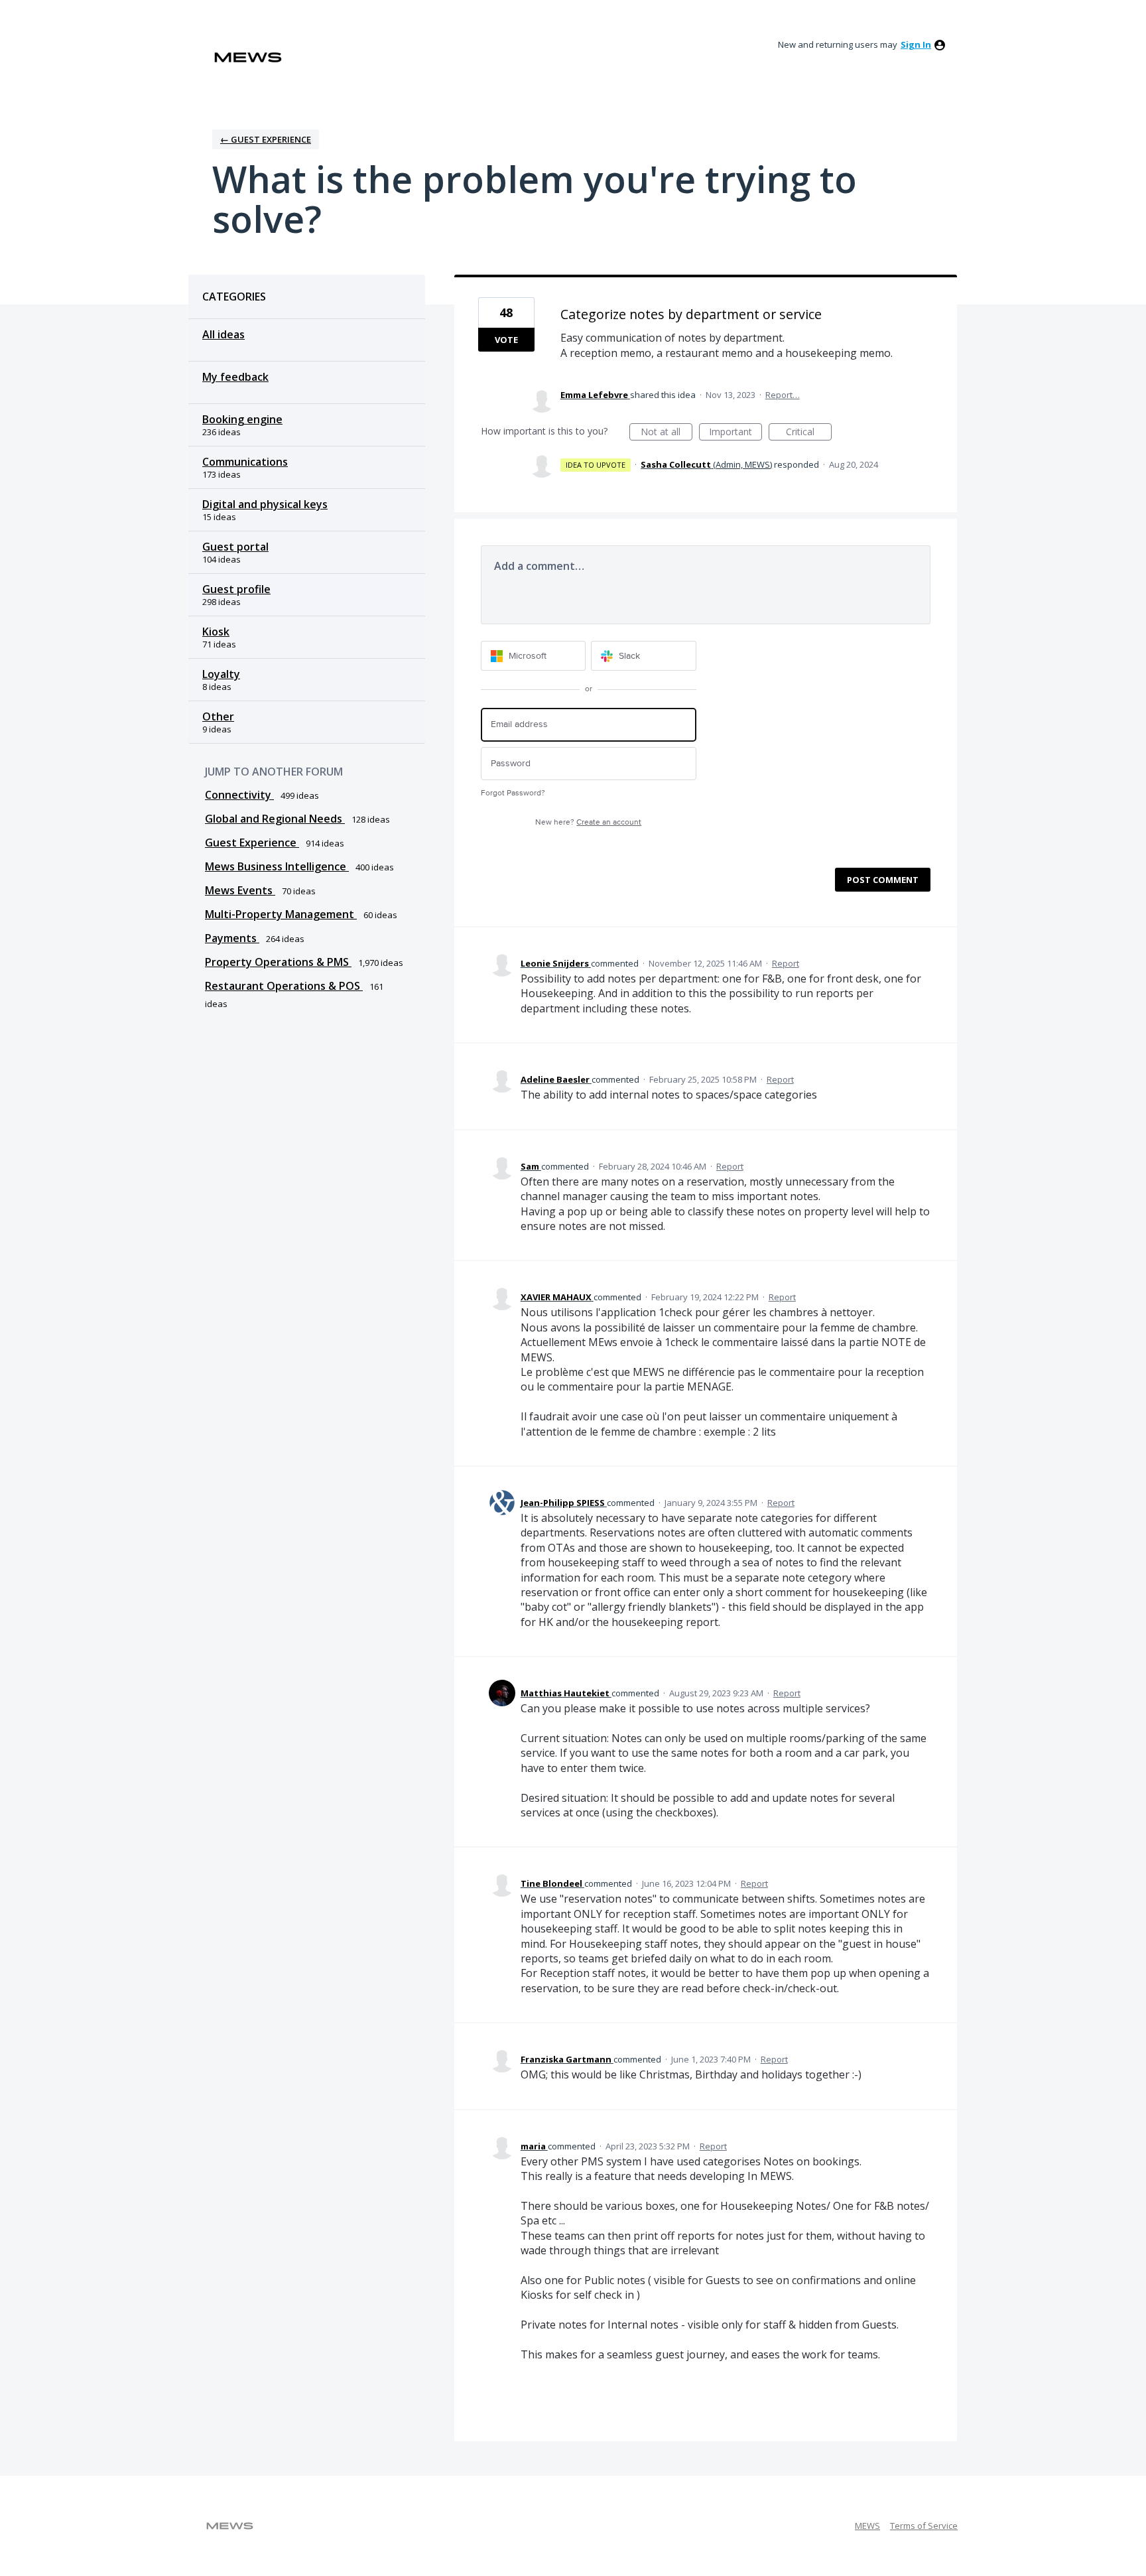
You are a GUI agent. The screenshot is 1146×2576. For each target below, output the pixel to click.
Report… (783, 395)
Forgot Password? (513, 793)
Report (786, 963)
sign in (916, 44)
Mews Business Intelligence (277, 866)
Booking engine (242, 419)
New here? (588, 822)
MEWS (867, 2526)
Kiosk (216, 632)
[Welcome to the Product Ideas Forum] (248, 57)
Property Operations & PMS (278, 962)
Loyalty (221, 674)
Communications (245, 462)
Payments (232, 938)
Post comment (883, 880)
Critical (809, 433)
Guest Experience (252, 843)
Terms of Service (924, 2526)
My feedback (235, 377)
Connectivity (239, 795)
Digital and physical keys (265, 504)
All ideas (223, 334)
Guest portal (235, 547)
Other (218, 716)
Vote (506, 340)
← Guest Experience (266, 139)
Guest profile (236, 589)
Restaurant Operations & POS (284, 986)
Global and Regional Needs (275, 819)
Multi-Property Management (281, 914)
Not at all (667, 433)
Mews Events (240, 890)
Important (735, 433)
